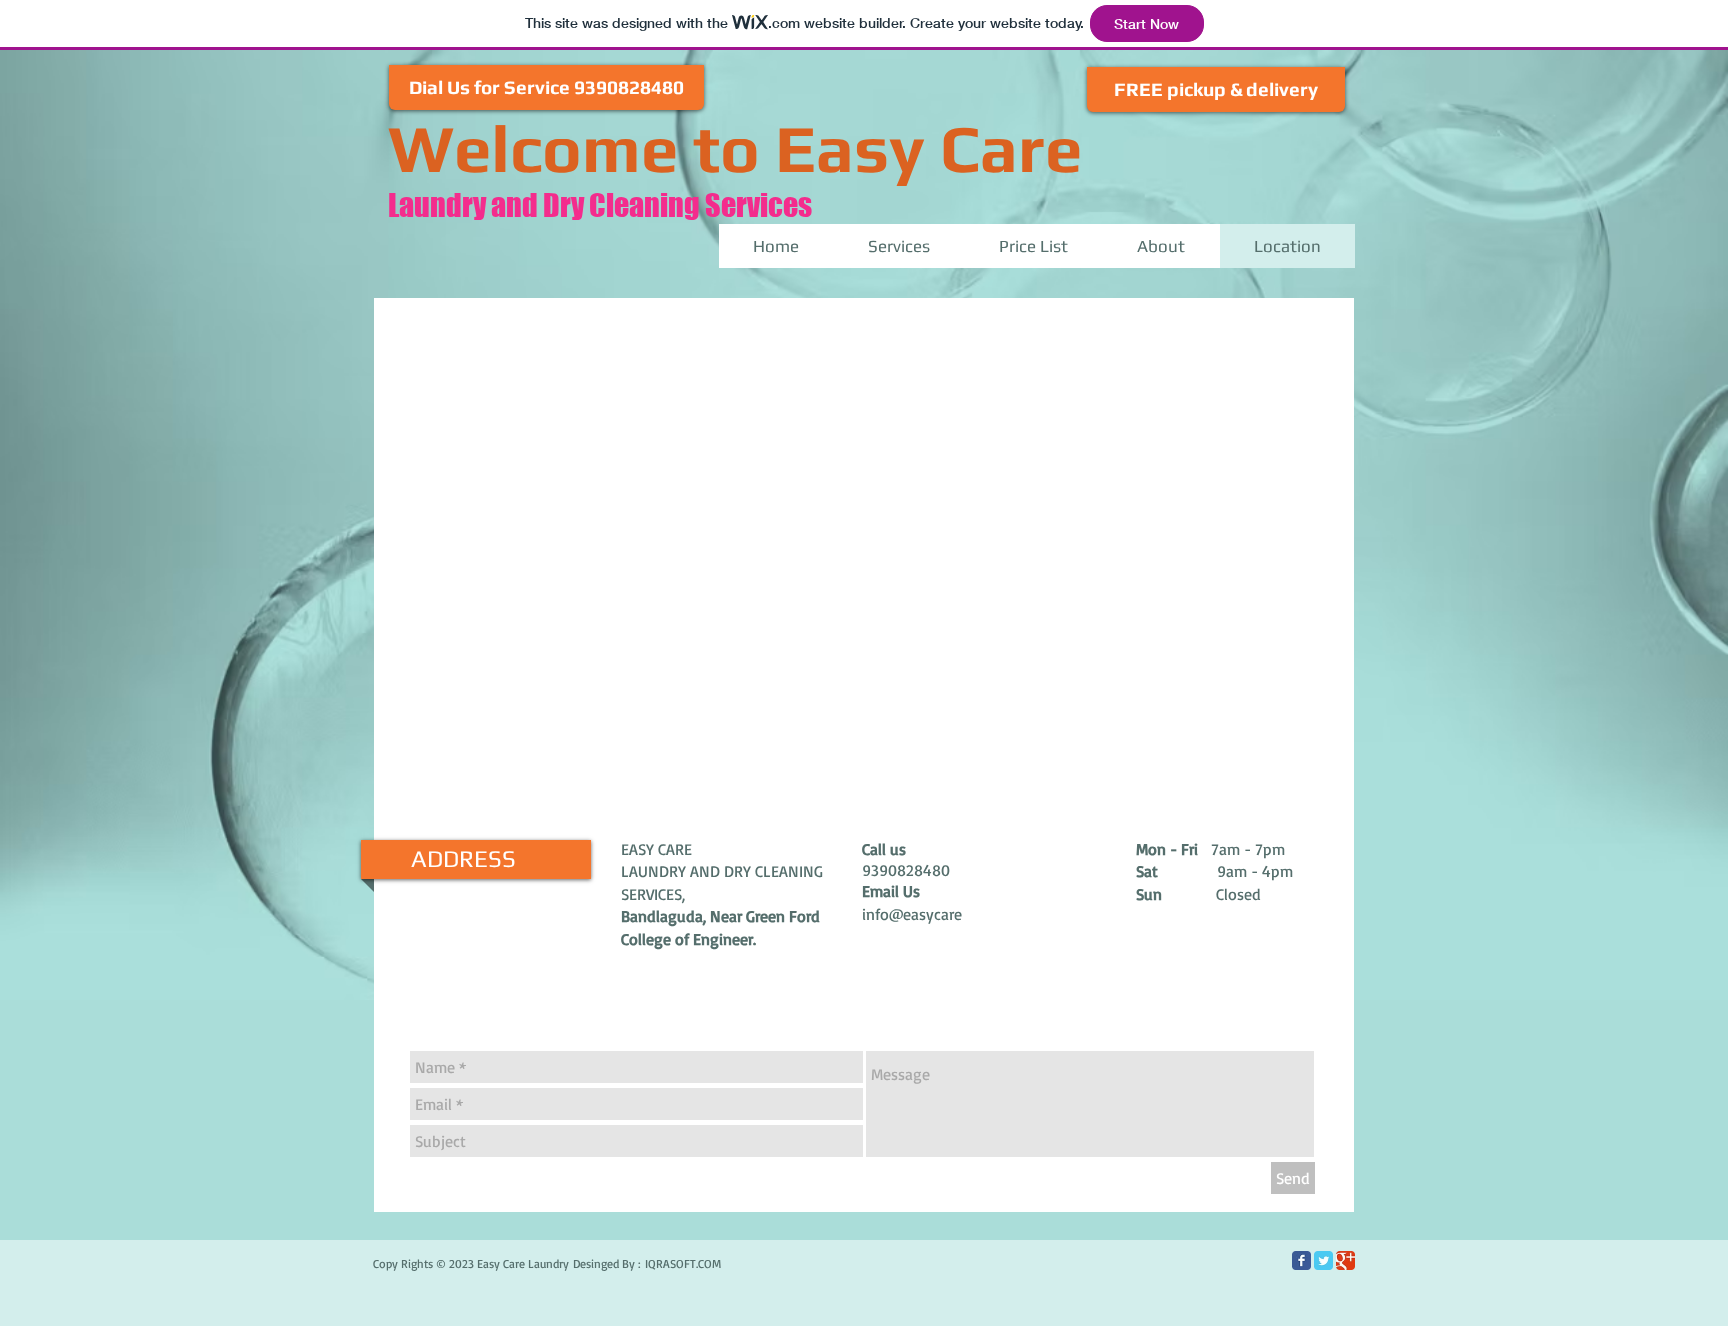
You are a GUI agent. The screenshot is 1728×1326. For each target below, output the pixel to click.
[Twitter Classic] (1323, 1260)
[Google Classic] (1345, 1260)
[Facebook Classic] (1301, 1260)
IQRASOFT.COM (683, 1263)
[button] (546, 87)
